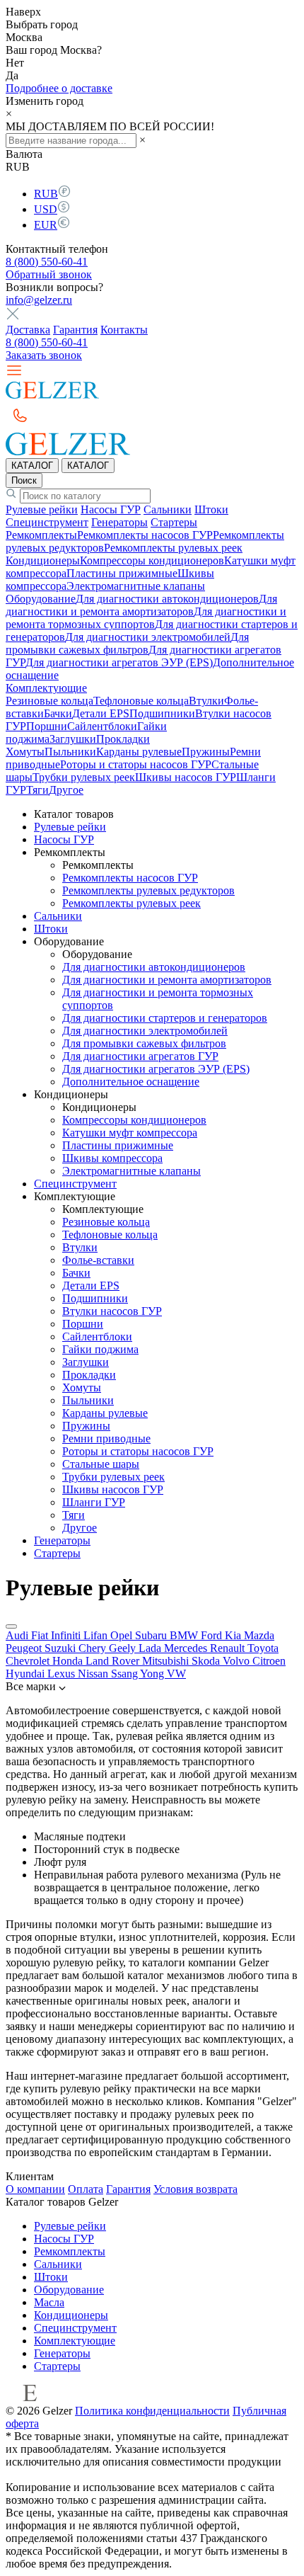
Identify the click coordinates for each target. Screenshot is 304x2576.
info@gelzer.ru (39, 300)
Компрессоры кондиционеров (152, 560)
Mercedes (187, 1648)
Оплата (86, 2189)
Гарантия (75, 330)
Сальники (168, 509)
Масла (49, 2302)
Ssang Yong (139, 1674)
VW (176, 1674)
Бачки (58, 713)
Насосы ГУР (111, 509)
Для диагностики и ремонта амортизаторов (141, 605)
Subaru (152, 1635)
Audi (18, 1635)
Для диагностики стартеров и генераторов (165, 1018)
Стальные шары (101, 1464)
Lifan (97, 1635)
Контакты (124, 330)
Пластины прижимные (122, 573)
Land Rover (114, 1661)
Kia (234, 1635)
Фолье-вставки (98, 1260)
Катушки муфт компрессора (130, 1133)
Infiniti (67, 1635)
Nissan (94, 1674)
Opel (123, 1635)
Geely (124, 1648)
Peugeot (25, 1648)
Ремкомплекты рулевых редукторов (148, 890)
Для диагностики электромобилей (148, 637)
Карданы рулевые (139, 752)
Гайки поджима (100, 1349)
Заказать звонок (44, 355)
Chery (94, 1648)
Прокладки (123, 739)
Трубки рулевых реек (84, 777)
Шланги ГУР (94, 1502)
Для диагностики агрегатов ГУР (140, 1056)
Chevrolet (29, 1661)
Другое (66, 790)
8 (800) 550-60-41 (47, 262)
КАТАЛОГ (32, 466)
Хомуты (25, 752)
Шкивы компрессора (112, 1158)
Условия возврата (195, 2189)
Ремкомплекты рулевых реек (173, 548)
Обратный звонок (49, 274)
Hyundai (27, 1674)
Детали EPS (101, 713)
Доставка (28, 330)
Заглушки (73, 739)
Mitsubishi (167, 1661)
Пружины (206, 752)
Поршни (47, 726)
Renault (229, 1648)
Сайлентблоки (102, 726)
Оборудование (41, 599)
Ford (213, 1635)
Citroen (269, 1661)
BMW (185, 1635)
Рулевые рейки (42, 509)
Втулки (206, 701)
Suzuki (62, 1648)
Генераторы (119, 522)
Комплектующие (46, 688)
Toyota (263, 1648)
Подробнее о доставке (59, 88)
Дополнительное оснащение (131, 1082)
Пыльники (70, 752)
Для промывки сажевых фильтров (127, 643)
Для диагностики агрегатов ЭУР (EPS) (119, 662)
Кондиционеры (43, 560)
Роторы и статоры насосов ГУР (136, 764)
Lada (151, 1648)
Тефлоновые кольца (141, 701)
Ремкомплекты (41, 535)
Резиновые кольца (49, 701)
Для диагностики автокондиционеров (167, 599)
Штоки (211, 509)
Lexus (63, 1674)
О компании (35, 2189)
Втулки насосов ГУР (112, 1311)
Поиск (24, 480)
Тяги (37, 790)
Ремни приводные (106, 1438)
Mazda (259, 1635)
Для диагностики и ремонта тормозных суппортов (146, 618)
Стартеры (174, 522)
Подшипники (162, 713)
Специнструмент (47, 522)
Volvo (238, 1661)
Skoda (207, 1661)
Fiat (41, 1635)
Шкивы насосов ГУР (186, 777)
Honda (69, 1661)
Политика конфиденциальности (152, 2411)
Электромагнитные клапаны (136, 586)
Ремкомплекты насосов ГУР (145, 535)
